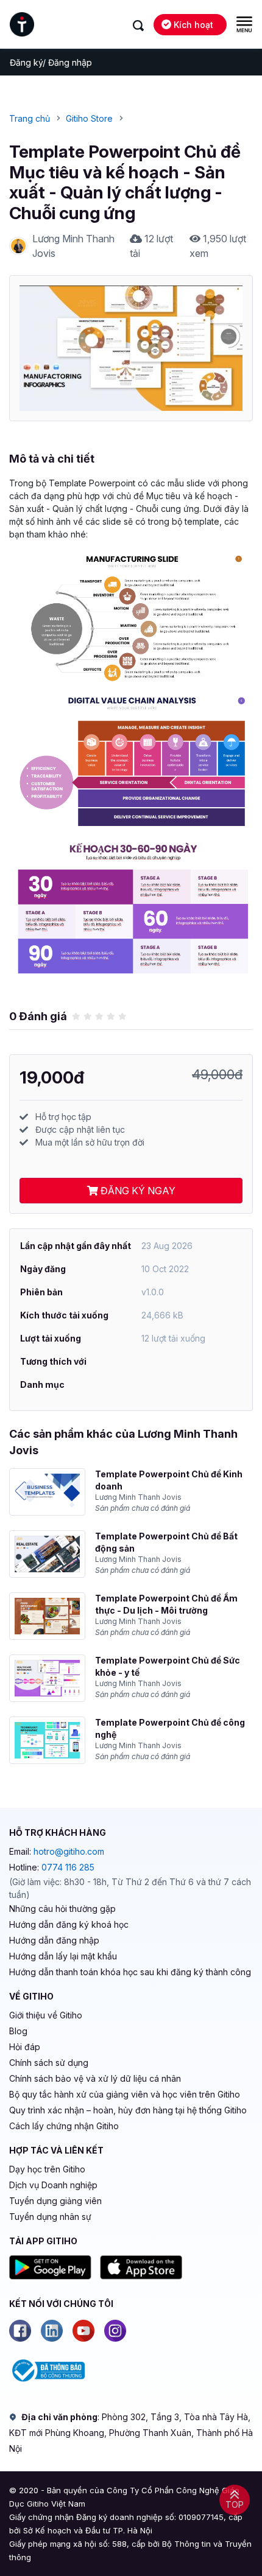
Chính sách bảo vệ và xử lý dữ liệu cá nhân (95, 2078)
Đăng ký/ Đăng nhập (51, 62)
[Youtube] (83, 2331)
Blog (18, 2031)
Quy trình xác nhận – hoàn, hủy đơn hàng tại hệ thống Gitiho (128, 2110)
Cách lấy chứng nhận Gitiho (64, 2126)
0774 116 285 (68, 1867)
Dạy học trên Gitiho (47, 2169)
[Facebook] (20, 2331)
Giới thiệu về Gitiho (46, 2015)
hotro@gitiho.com (69, 1851)
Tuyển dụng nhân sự (50, 2217)
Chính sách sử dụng (49, 2063)
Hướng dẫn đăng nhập (54, 1940)
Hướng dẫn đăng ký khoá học (69, 1924)
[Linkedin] (52, 2331)
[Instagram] (115, 2331)
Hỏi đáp (25, 2047)
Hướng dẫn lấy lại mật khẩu (63, 1956)
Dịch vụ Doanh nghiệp (53, 2185)
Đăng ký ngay (137, 1191)
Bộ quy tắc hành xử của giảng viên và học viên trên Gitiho (125, 2094)
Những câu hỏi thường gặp (62, 1909)
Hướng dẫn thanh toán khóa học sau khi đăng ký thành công (130, 1972)
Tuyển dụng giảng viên (55, 2201)
